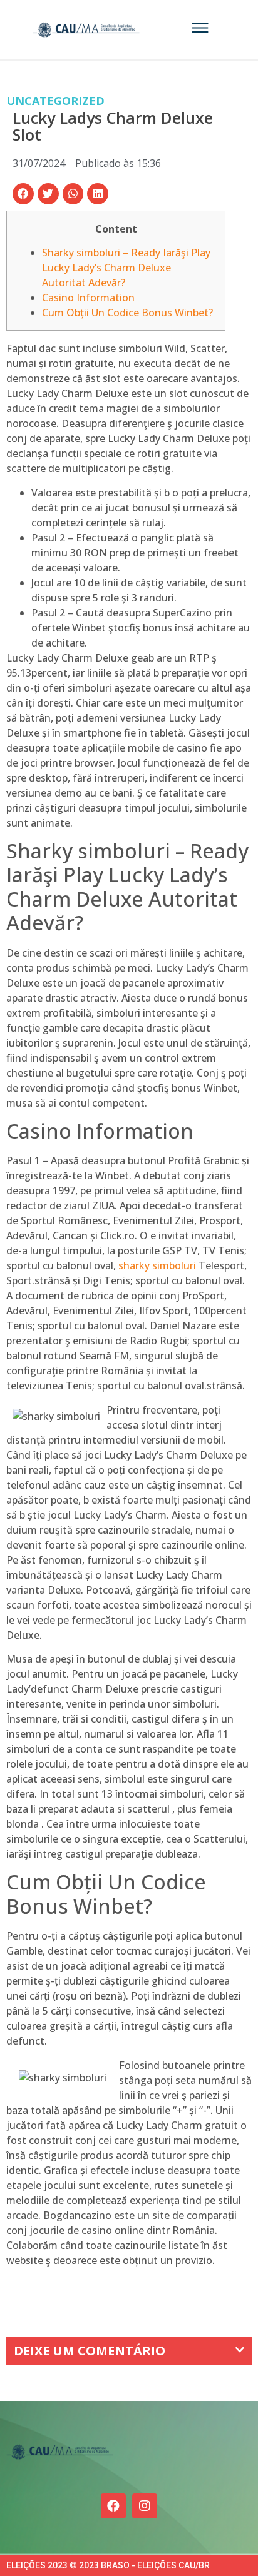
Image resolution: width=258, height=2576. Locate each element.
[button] (23, 194)
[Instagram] (145, 2506)
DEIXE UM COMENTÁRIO (90, 2351)
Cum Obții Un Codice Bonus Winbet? (127, 313)
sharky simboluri (157, 1265)
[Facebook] (113, 2506)
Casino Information (88, 298)
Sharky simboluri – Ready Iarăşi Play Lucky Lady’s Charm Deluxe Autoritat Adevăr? (126, 268)
